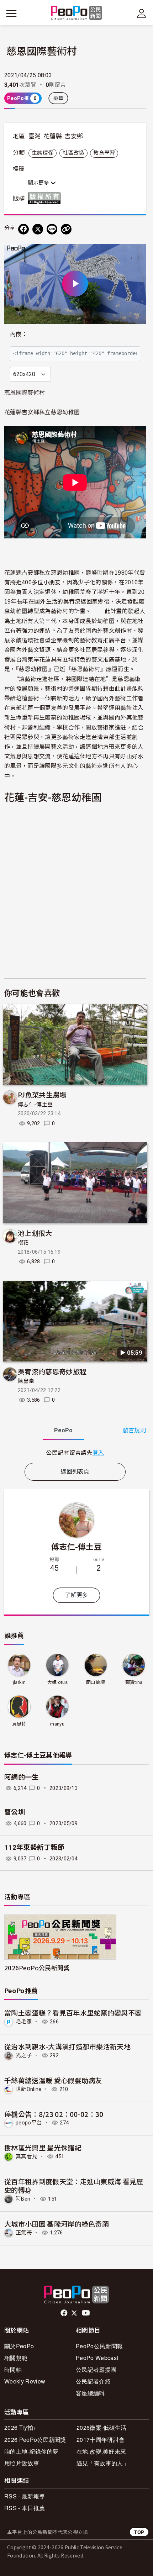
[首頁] (77, 13)
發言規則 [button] (134, 1430)
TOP (139, 2532)
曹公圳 (15, 1812)
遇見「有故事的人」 (103, 2463)
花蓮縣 (53, 136)
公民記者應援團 (96, 2369)
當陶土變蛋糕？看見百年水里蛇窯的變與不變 (73, 2013)
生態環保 (43, 153)
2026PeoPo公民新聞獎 (37, 1968)
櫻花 (23, 1243)
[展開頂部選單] (142, 14)
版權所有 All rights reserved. (46, 198)
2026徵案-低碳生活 (102, 2427)
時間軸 (13, 2369)
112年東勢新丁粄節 (34, 1847)
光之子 (24, 2055)
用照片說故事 (22, 2463)
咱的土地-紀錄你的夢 (31, 2451)
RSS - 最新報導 (25, 2496)
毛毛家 (24, 2022)
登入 (98, 1452)
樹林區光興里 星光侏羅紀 (43, 2147)
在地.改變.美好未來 (101, 2451)
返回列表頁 (75, 1472)
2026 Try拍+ (20, 2427)
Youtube (86, 2313)
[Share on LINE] (52, 229)
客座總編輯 (90, 2393)
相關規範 (16, 2358)
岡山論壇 (96, 1682)
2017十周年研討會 (101, 2440)
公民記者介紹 (93, 2381)
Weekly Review (25, 2381)
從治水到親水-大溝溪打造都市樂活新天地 (67, 2046)
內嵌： (19, 334)
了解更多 (76, 1595)
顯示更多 (39, 183)
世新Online (29, 2089)
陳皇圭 (26, 1381)
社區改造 (73, 153)
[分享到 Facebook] (23, 229)
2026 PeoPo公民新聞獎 (35, 2440)
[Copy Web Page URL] (66, 229)
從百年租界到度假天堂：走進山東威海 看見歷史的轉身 (74, 2185)
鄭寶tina (134, 1682)
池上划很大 (35, 1233)
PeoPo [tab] (63, 1430)
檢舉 (59, 98)
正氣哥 (24, 2233)
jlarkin (19, 1682)
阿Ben (23, 2199)
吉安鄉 (74, 136)
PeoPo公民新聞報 (99, 2346)
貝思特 (19, 1724)
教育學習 (104, 153)
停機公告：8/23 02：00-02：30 (54, 2114)
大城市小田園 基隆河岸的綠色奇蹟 (57, 2224)
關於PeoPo (19, 2346)
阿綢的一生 (22, 1777)
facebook (65, 2313)
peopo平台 (29, 2123)
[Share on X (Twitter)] (38, 229)
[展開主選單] (11, 14)
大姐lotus (57, 1682)
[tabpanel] (75, 1452)
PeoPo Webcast (97, 2358)
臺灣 (35, 136)
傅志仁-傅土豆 (35, 1105)
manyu (57, 1724)
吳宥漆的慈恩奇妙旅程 (52, 1371)
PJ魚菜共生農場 (42, 1094)
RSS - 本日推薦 (25, 2508)
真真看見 (27, 2156)
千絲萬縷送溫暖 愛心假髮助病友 (53, 2080)
